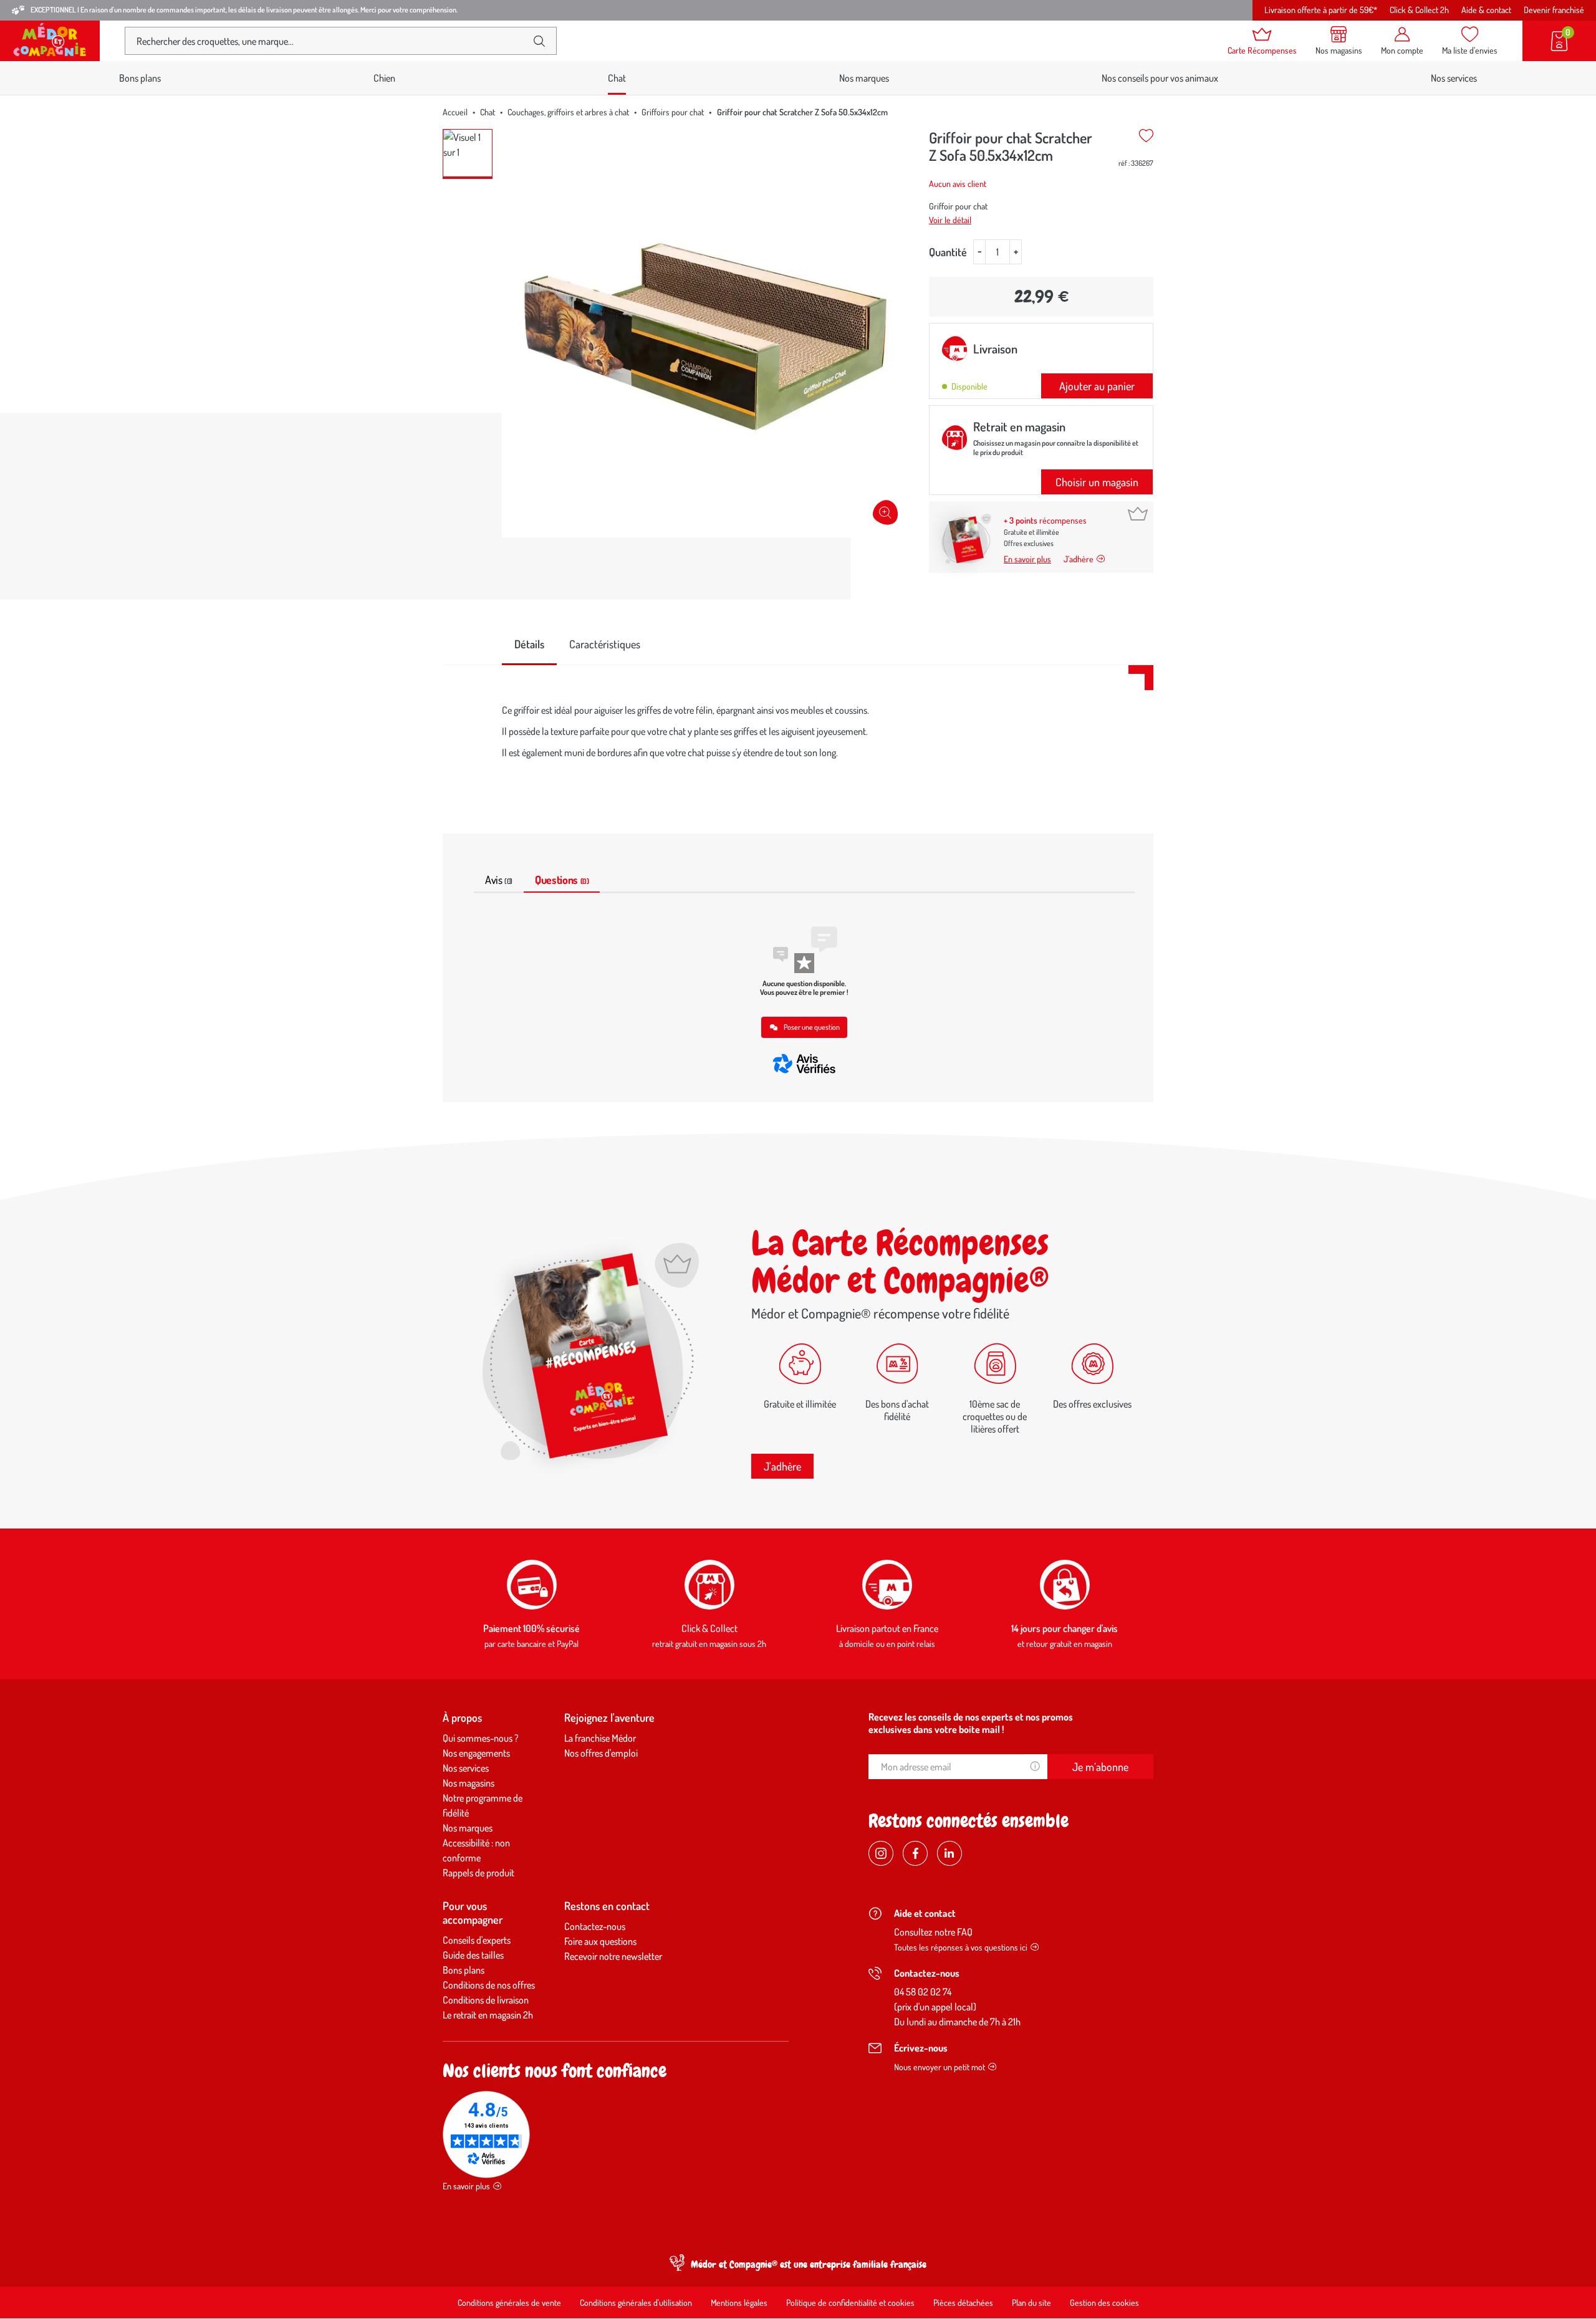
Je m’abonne (1100, 1767)
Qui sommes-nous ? (481, 1738)
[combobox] (330, 41)
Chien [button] (384, 78)
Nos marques (864, 78)
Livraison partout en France (887, 1628)
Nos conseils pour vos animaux (1160, 78)
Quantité (948, 252)
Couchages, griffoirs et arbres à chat (568, 112)
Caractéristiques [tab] (605, 644)
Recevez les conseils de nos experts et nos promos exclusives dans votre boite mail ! (971, 1723)
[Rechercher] (539, 41)
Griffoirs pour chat (673, 112)
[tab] (529, 645)
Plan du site (1031, 2302)
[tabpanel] (798, 734)
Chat (488, 112)
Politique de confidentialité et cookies (850, 2302)
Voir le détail (950, 220)
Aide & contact (1486, 10)
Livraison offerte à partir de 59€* (1321, 10)
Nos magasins (469, 1783)
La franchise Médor (600, 1738)
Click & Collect (709, 1628)
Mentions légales (739, 2302)
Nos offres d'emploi (601, 1753)
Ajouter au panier (1097, 386)
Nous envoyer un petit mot (940, 2067)
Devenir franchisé (1554, 10)
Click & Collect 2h (1419, 10)
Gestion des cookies (1104, 2302)
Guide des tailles (473, 1955)
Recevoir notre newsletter (613, 1956)
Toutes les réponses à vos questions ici (961, 1947)
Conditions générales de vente (509, 2302)
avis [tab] (499, 880)
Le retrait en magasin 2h (488, 2015)
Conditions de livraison (486, 2000)
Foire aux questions (600, 1941)
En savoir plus (1027, 559)
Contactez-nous (595, 1926)
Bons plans (140, 78)
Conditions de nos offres (489, 1985)
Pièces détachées (963, 2302)
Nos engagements (476, 1753)
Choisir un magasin (1097, 482)
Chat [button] (617, 78)
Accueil (455, 112)
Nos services (1454, 78)
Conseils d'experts (477, 1940)
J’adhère (1079, 559)
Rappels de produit (478, 1873)
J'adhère (782, 1466)
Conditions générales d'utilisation (636, 2302)
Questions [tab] (562, 880)
